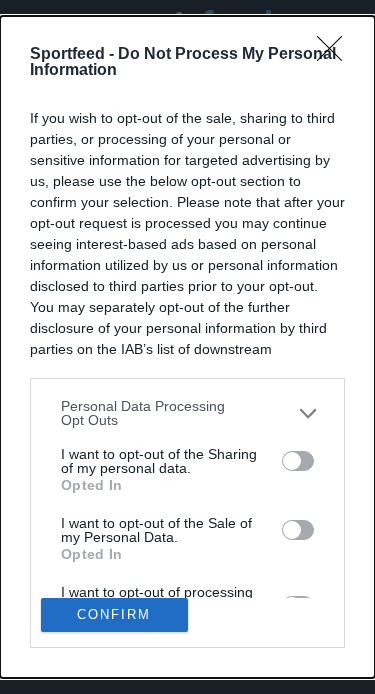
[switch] (298, 461)
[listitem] (187, 413)
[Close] (336, 55)
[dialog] (187, 346)
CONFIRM (114, 614)
